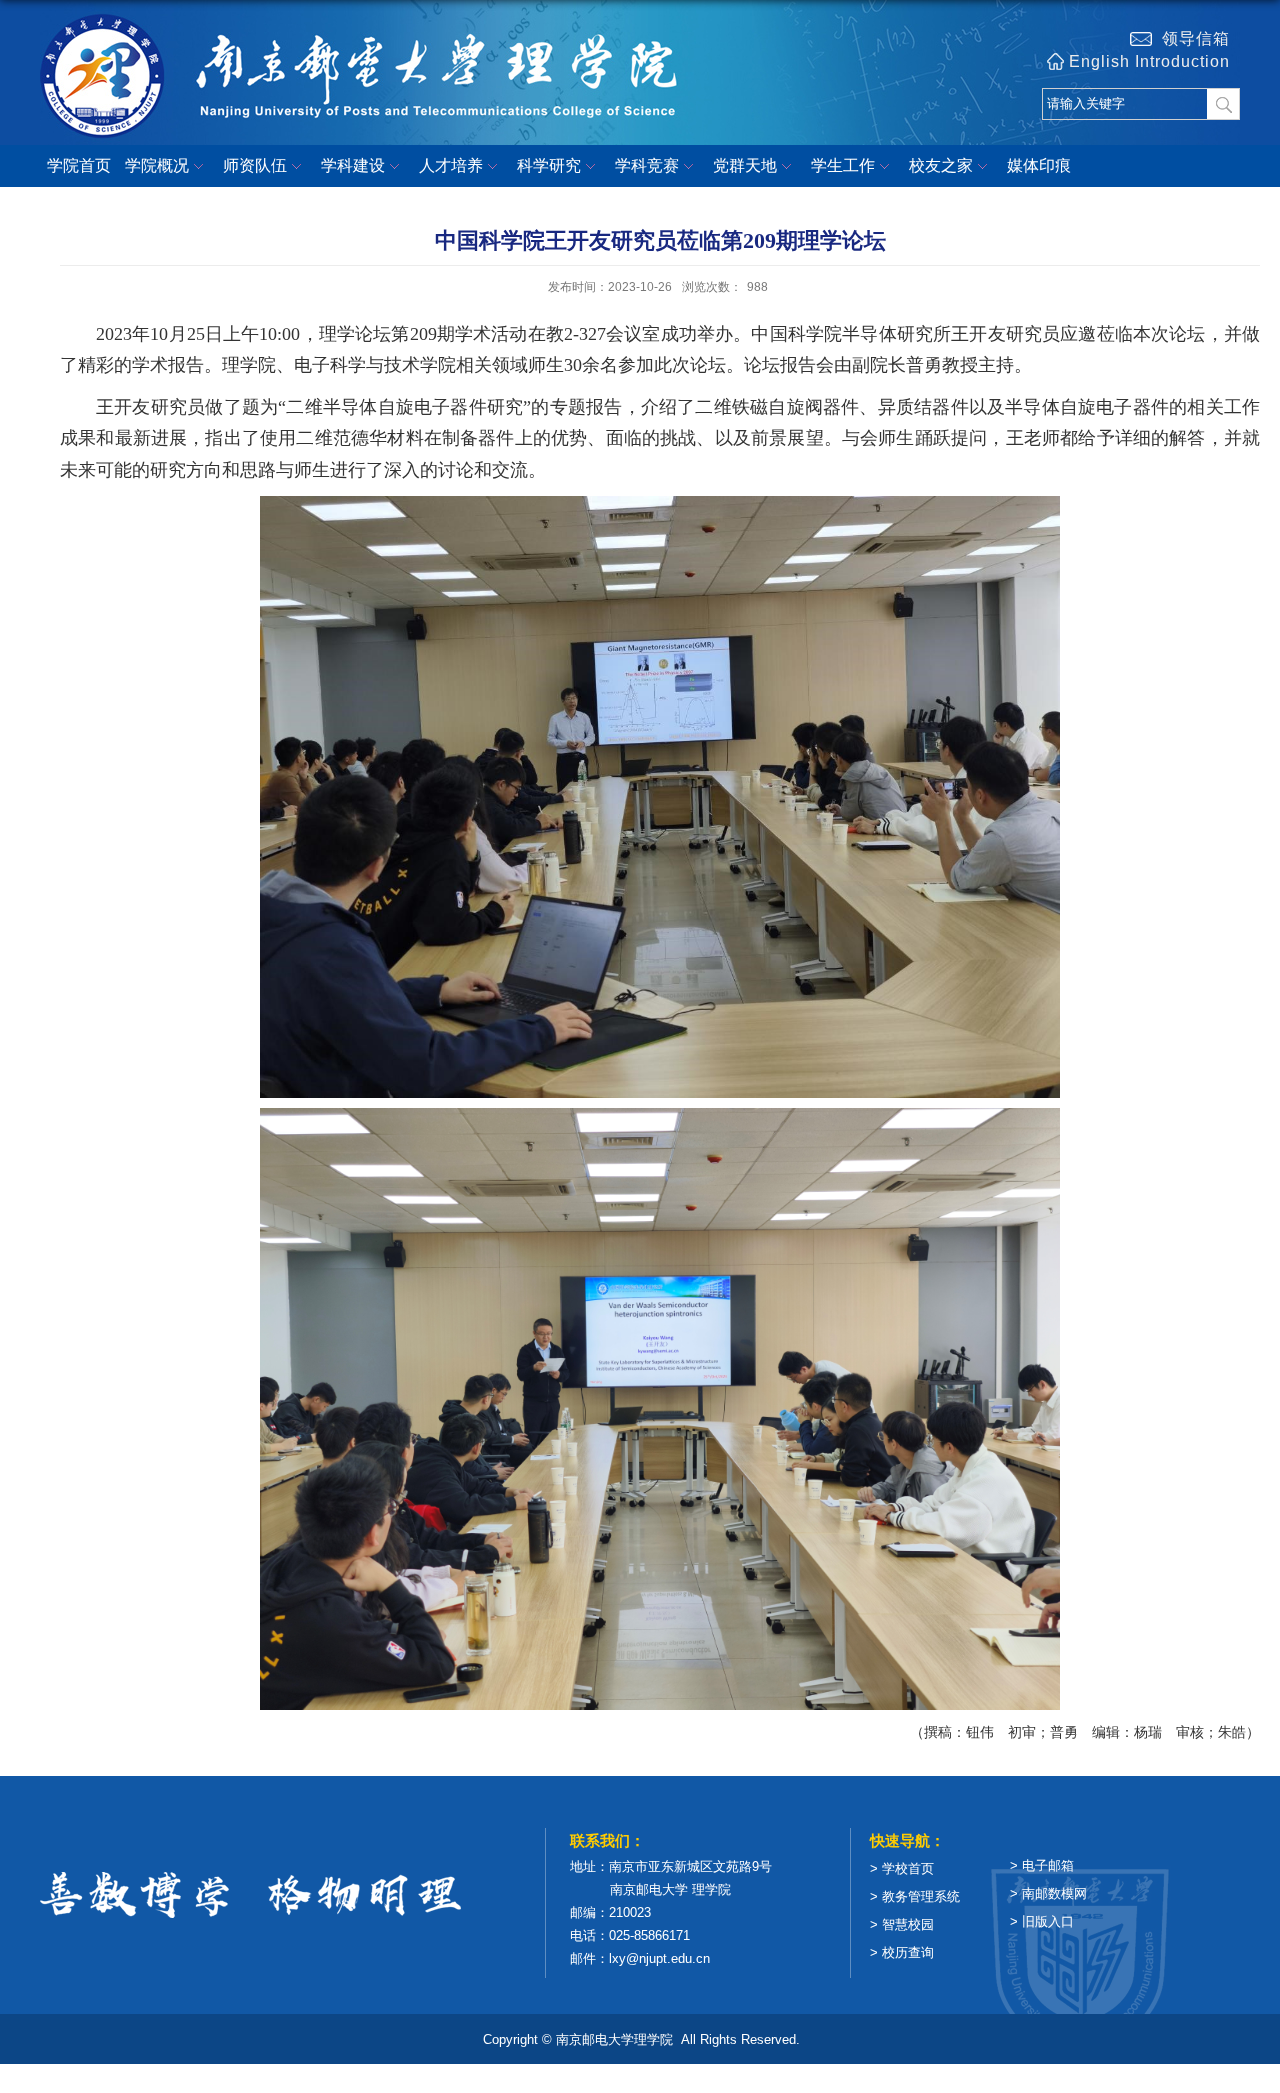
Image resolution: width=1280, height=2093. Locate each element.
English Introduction (1149, 61)
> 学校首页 (902, 1868)
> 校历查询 (902, 1952)
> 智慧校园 (902, 1924)
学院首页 (79, 165)
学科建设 (353, 165)
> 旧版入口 (1042, 1921)
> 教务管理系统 (915, 1896)
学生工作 (843, 165)
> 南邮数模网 (1048, 1893)
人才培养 (451, 165)
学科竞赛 (647, 165)
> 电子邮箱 (1042, 1865)
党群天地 (745, 165)
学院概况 (157, 165)
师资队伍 (255, 165)
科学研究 (549, 165)
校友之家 (941, 165)
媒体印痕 (1039, 165)
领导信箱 (1191, 38)
